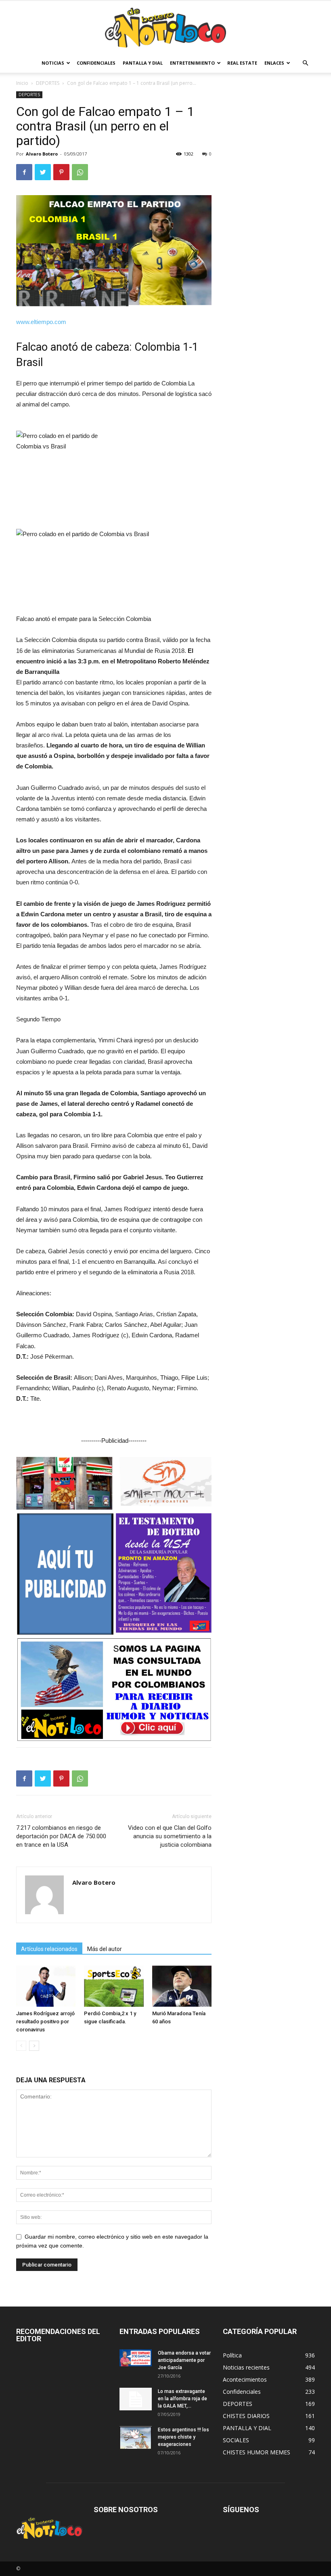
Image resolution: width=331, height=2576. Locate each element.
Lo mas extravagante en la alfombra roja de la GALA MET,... (182, 2399)
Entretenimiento (192, 63)
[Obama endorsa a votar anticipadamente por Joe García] (136, 2358)
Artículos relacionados (49, 1949)
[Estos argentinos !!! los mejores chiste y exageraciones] (136, 2437)
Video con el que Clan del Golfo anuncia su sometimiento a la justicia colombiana (170, 1836)
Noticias (53, 63)
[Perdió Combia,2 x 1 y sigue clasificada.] (114, 1986)
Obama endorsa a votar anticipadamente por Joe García (184, 2360)
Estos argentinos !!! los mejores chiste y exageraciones (183, 2437)
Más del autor (105, 1949)
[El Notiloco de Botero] (165, 28)
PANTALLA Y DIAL (143, 63)
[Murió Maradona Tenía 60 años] (182, 1986)
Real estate (242, 63)
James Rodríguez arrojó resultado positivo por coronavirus (45, 2021)
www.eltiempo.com (41, 322)
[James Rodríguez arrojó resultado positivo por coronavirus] (46, 1986)
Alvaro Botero (42, 154)
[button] (305, 63)
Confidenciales (96, 63)
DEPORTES (48, 83)
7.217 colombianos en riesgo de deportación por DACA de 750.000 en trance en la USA (61, 1836)
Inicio (22, 83)
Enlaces (274, 63)
